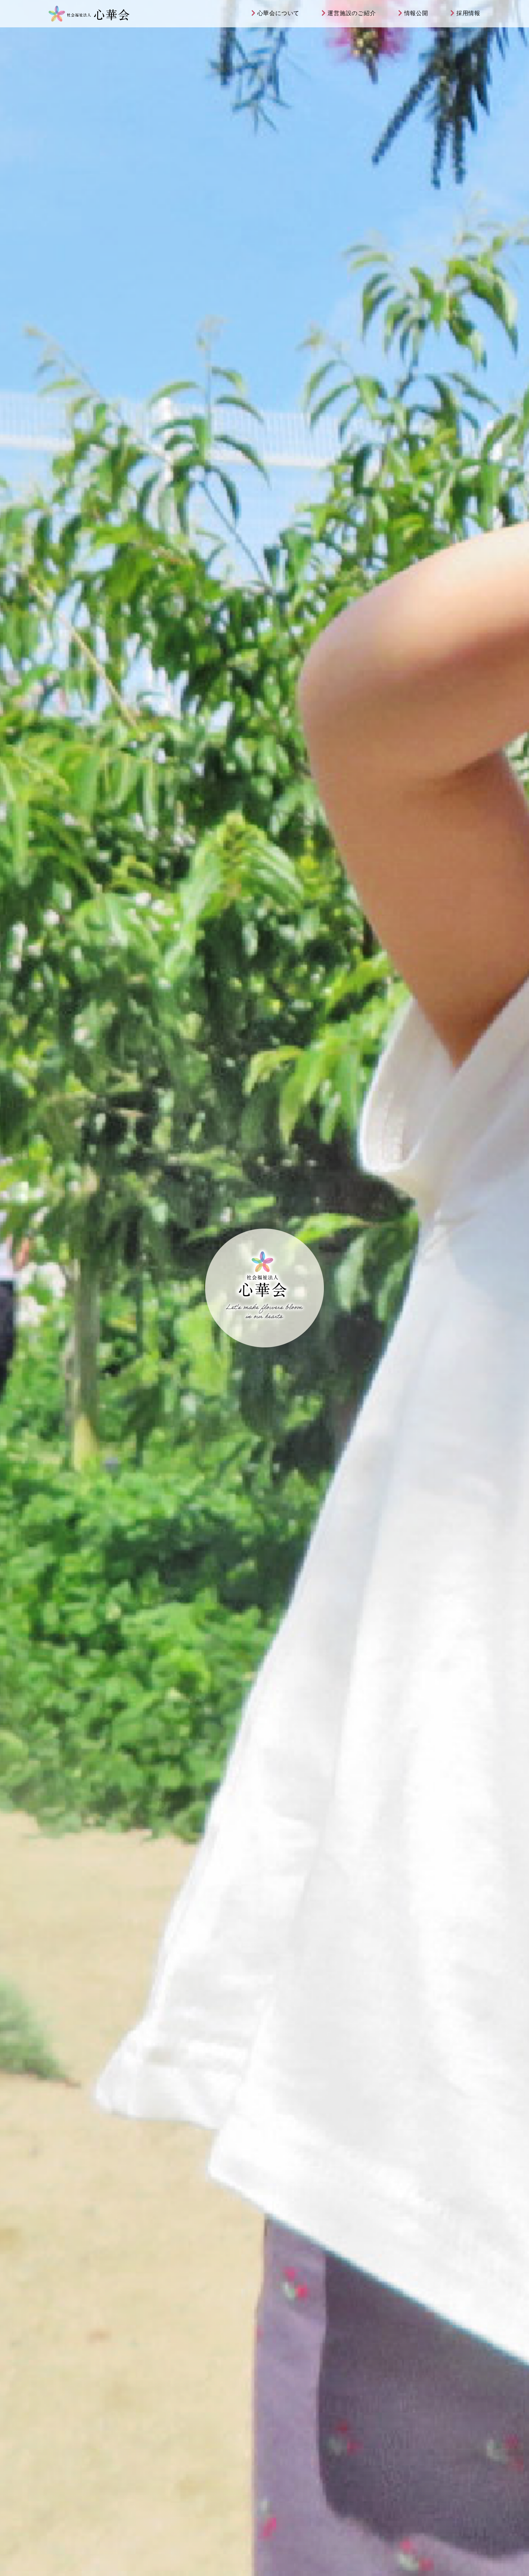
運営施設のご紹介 (352, 13)
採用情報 (468, 13)
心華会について (279, 13)
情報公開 (416, 13)
